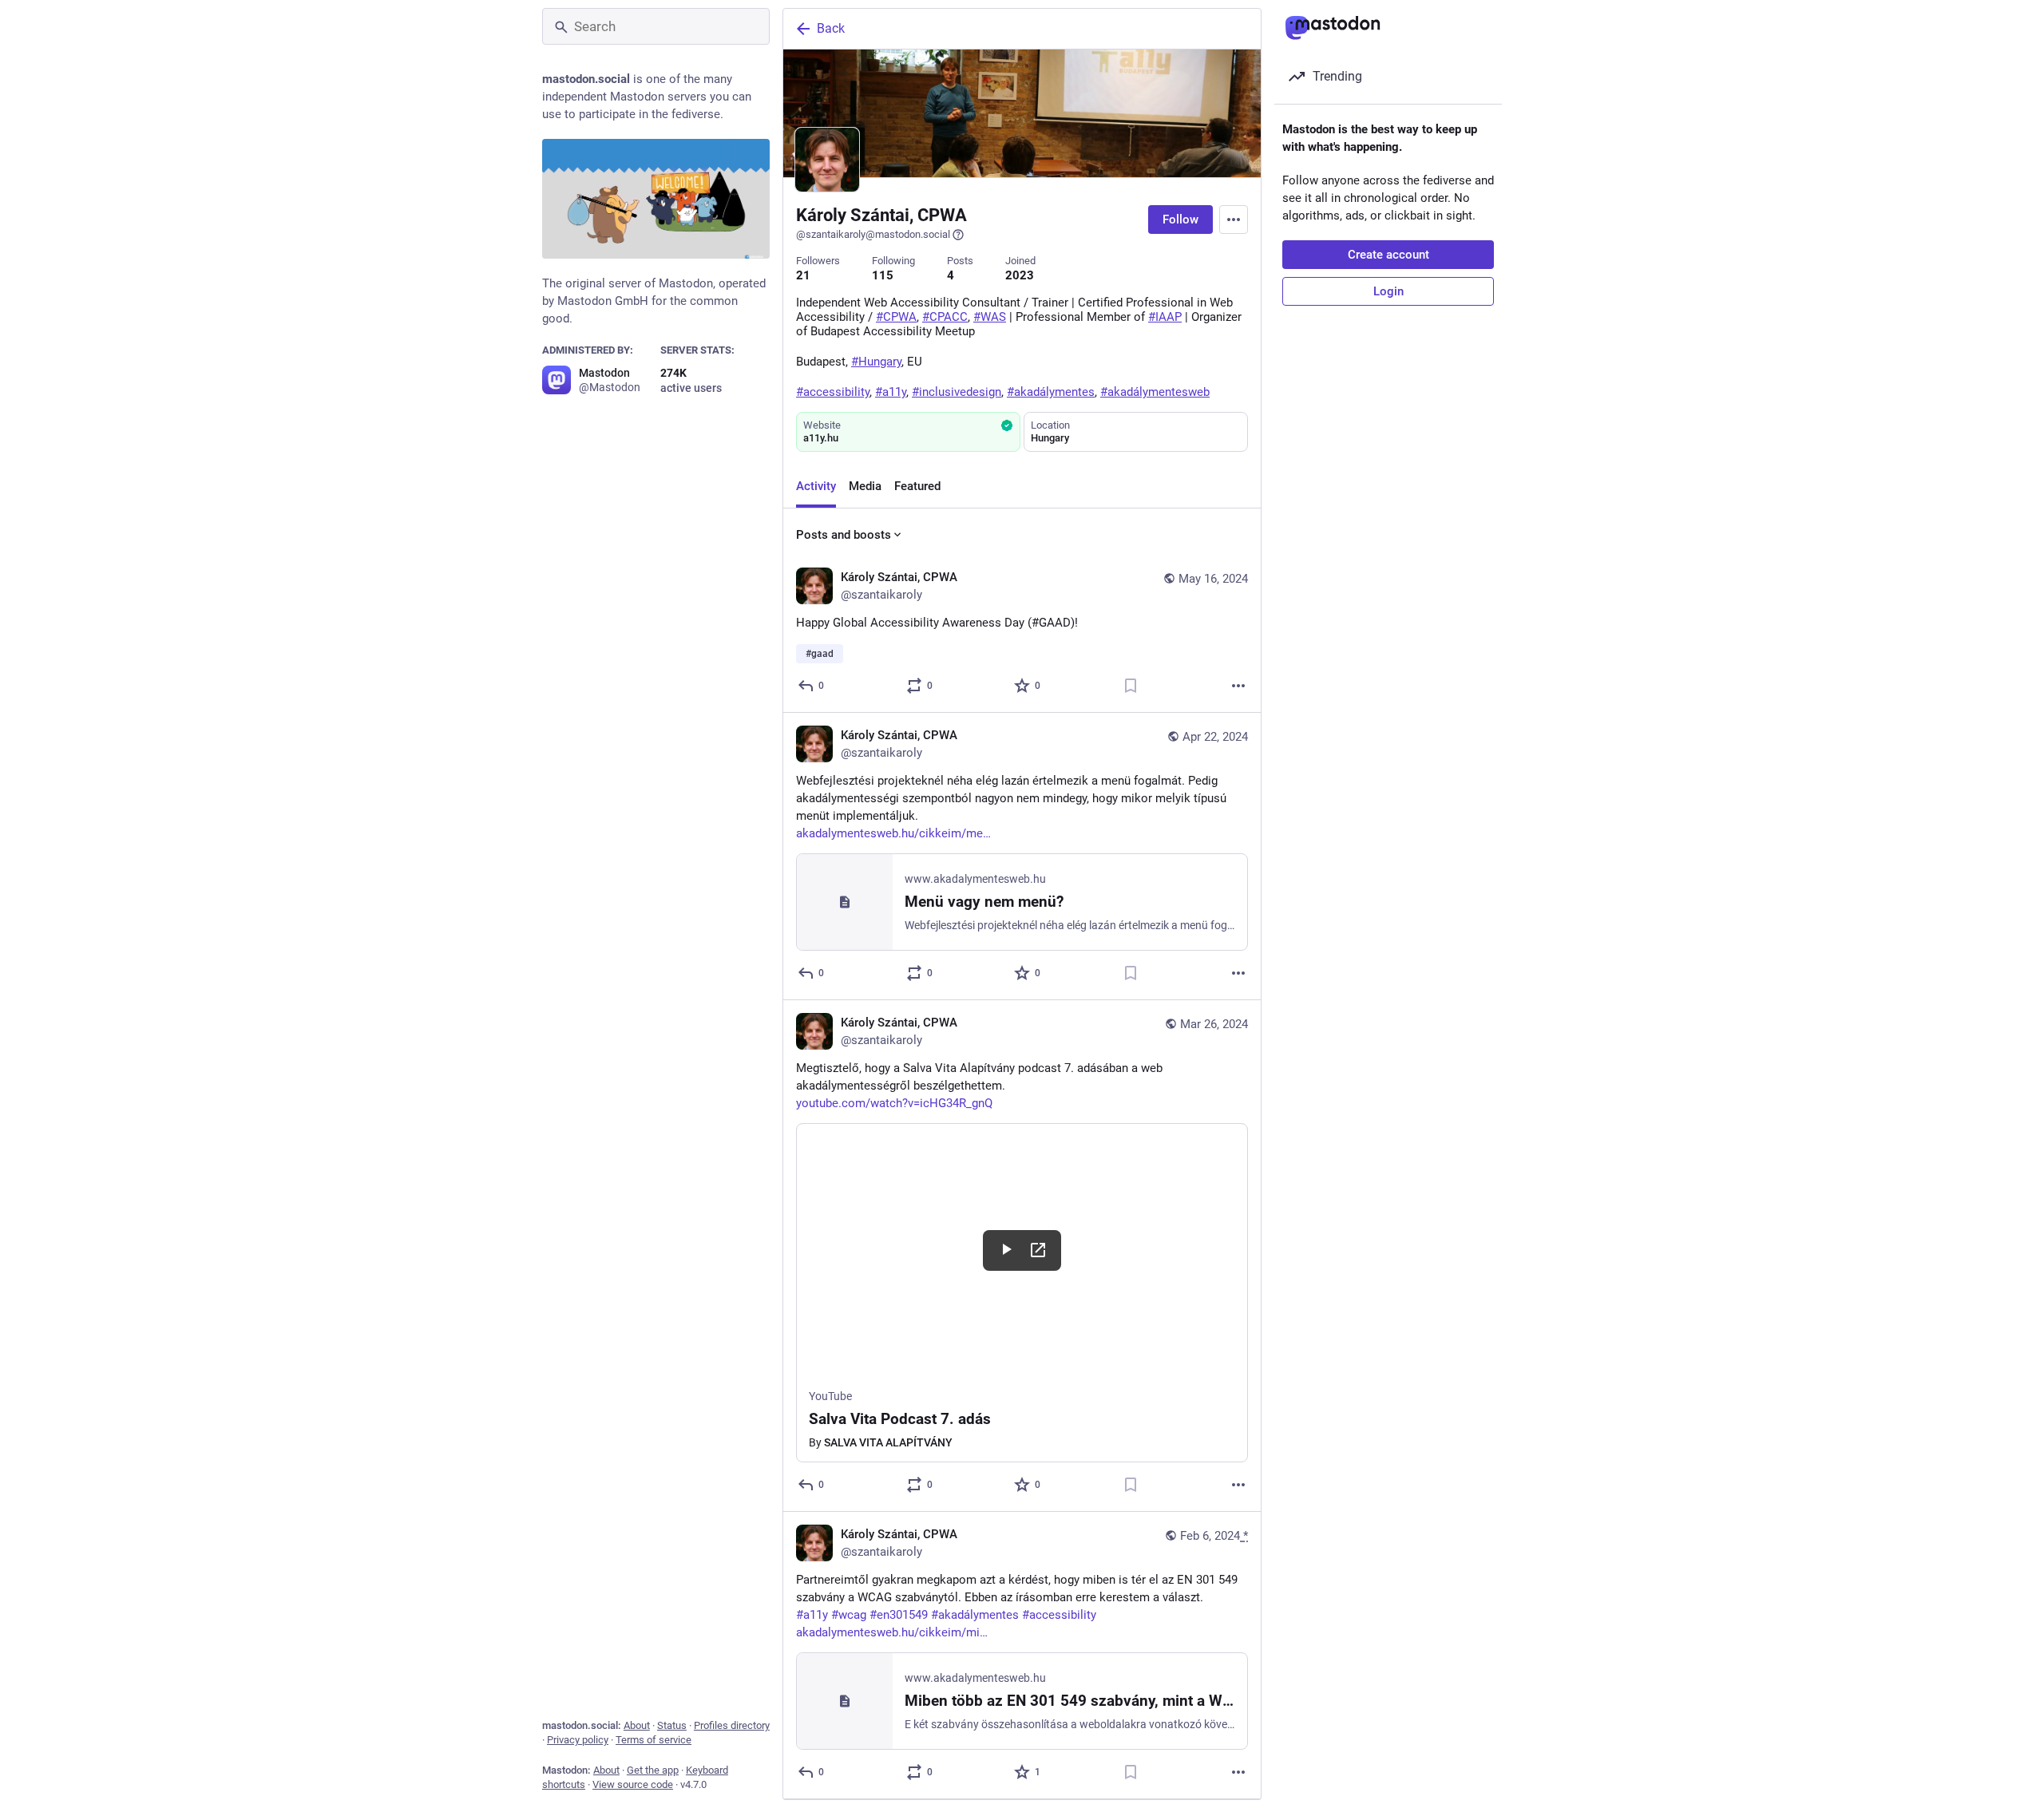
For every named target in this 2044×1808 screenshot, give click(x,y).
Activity (816, 486)
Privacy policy (578, 1740)
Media (865, 486)
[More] (1238, 686)
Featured (917, 486)
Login (1388, 291)
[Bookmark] (1131, 686)
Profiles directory (732, 1725)
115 (883, 275)
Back (831, 28)
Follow (1180, 220)
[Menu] (1234, 220)
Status (672, 1725)
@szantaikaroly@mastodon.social (873, 234)
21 (803, 275)
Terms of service (654, 1740)
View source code (633, 1784)
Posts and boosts (844, 535)
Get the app (653, 1770)
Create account (1388, 255)
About (637, 1725)
